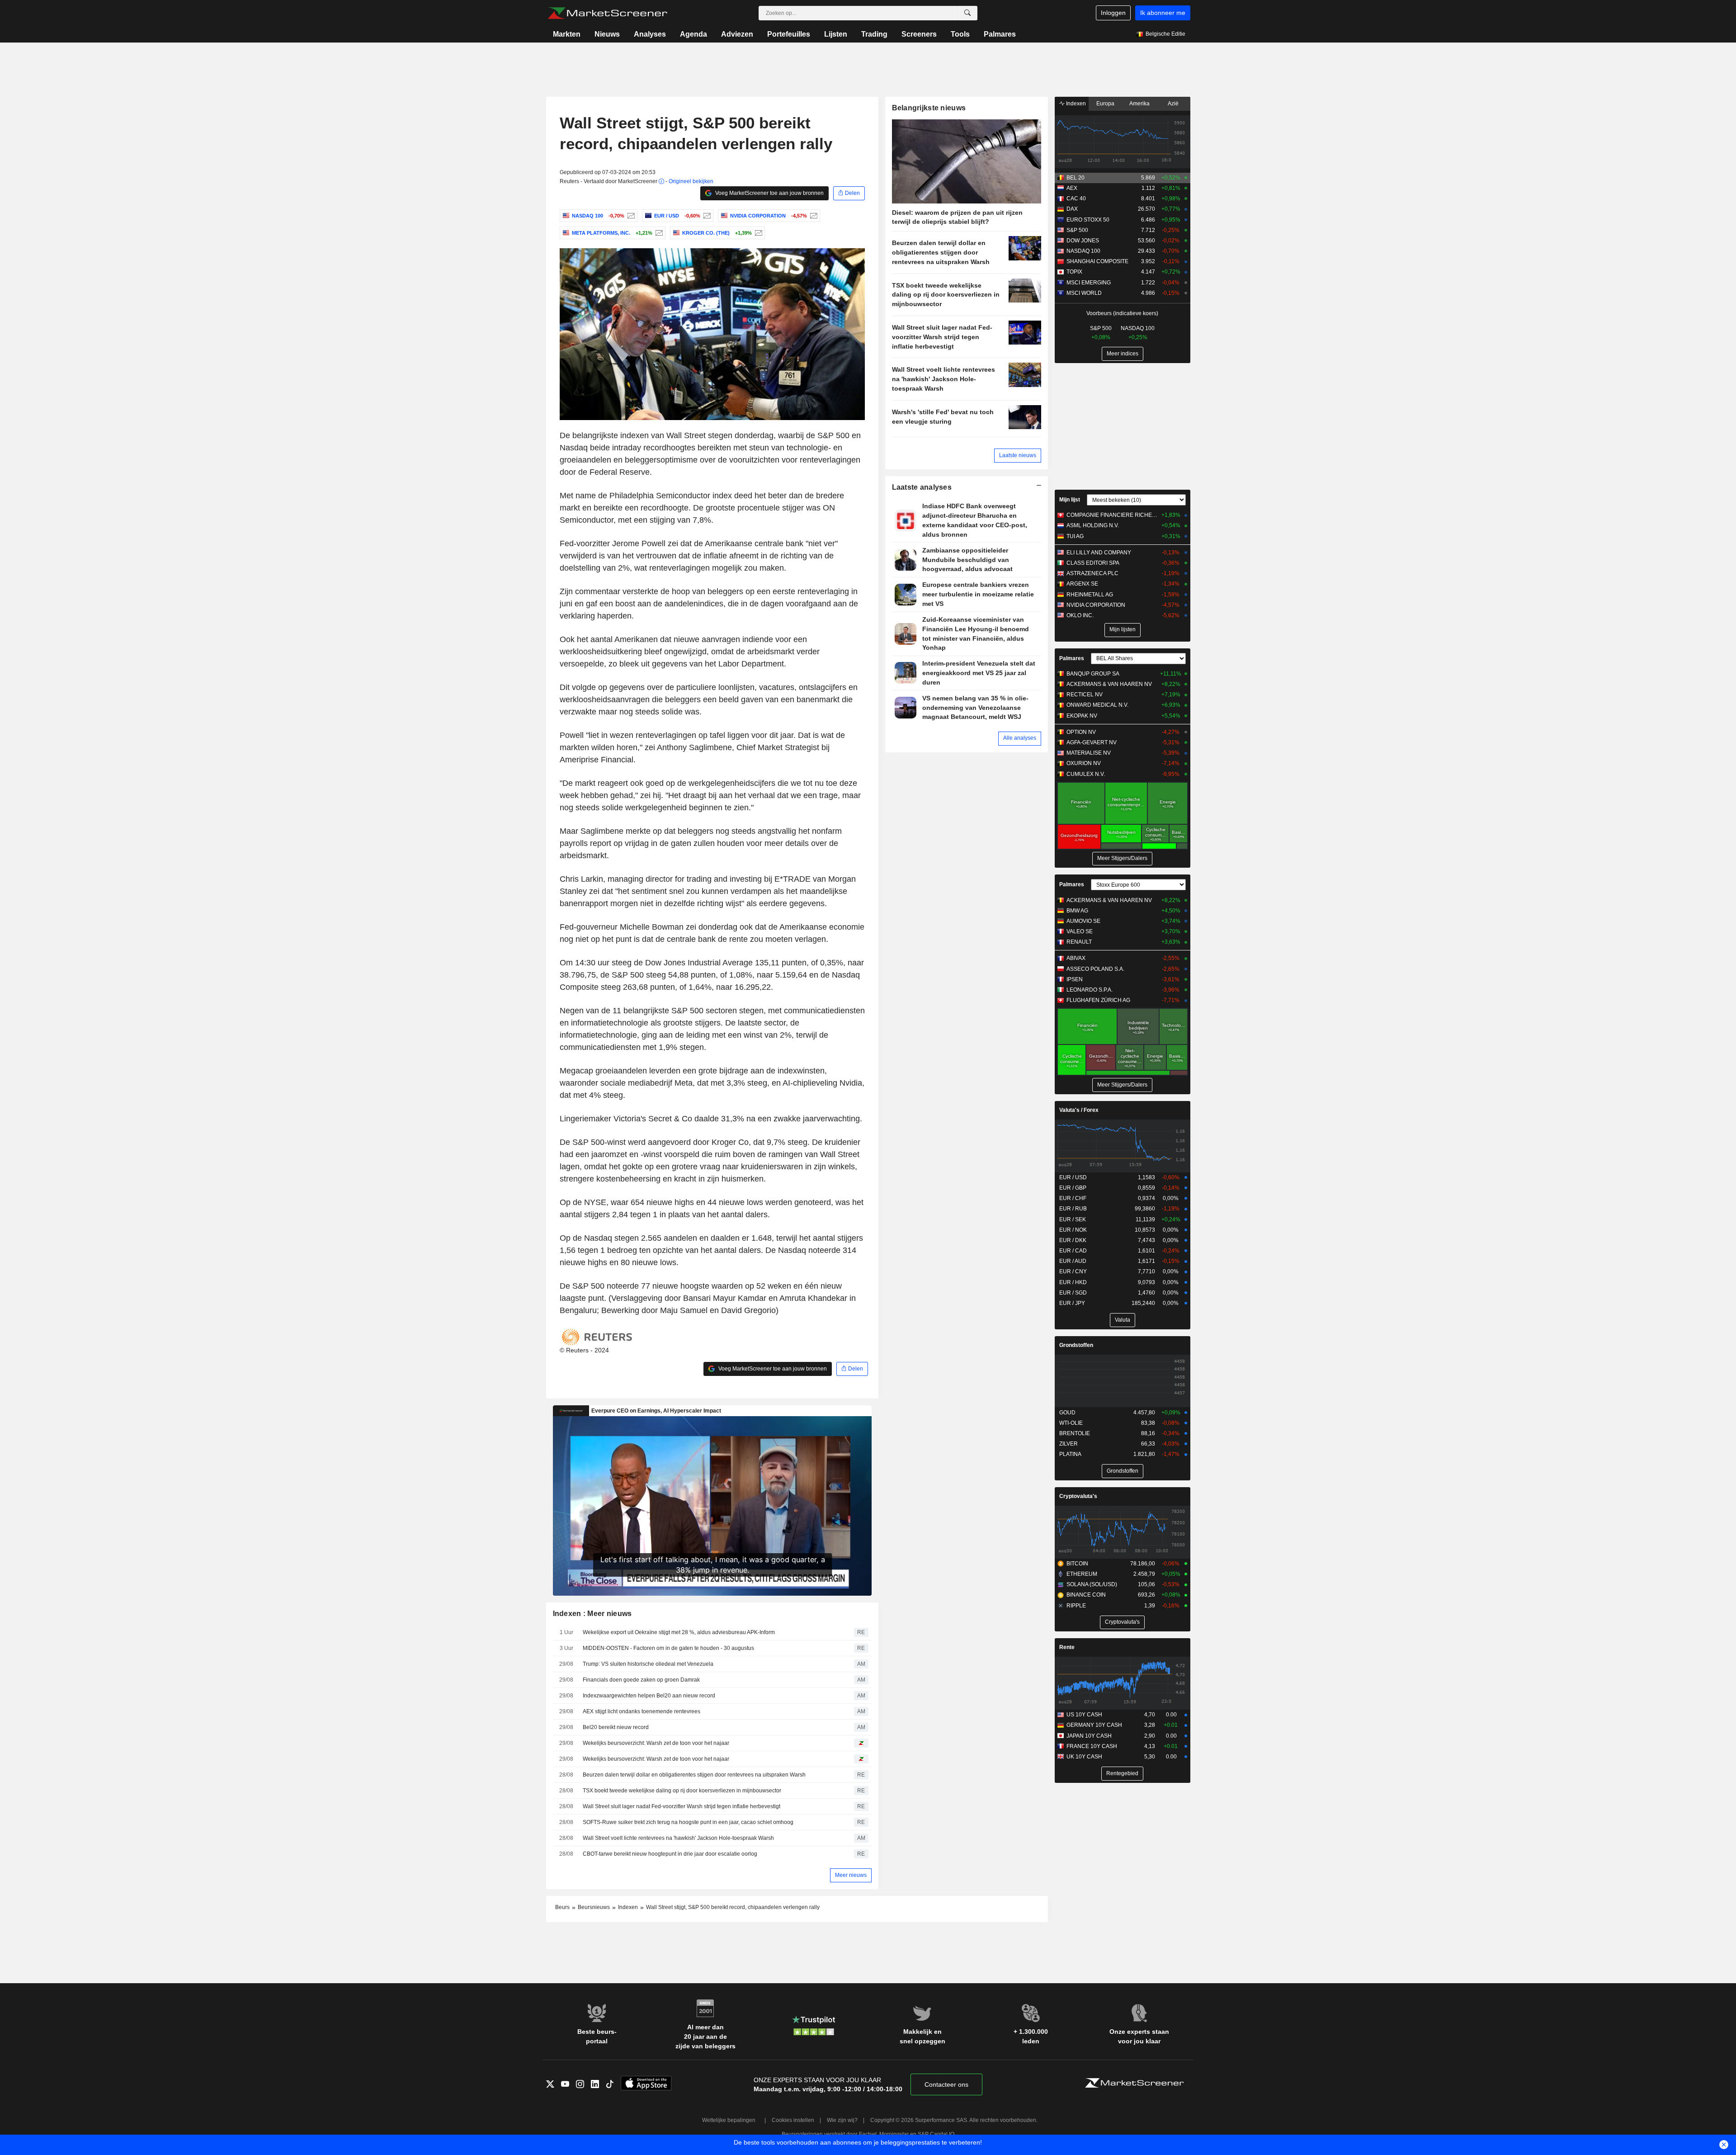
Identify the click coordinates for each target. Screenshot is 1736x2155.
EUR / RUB (1073, 1209)
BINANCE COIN (1086, 1595)
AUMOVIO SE (1083, 921)
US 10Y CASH (1084, 1715)
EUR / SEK (1073, 1219)
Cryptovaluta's (1078, 1496)
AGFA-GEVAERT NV (1092, 742)
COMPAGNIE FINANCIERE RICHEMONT (1112, 515)
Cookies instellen (793, 2120)
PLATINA (1070, 1454)
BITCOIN (1077, 1564)
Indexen (1075, 104)
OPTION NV (1081, 732)
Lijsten (836, 34)
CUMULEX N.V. (1086, 774)
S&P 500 (1077, 230)
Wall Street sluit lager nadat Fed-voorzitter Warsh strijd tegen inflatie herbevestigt (682, 1806)
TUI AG (1075, 536)
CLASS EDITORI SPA (1093, 563)
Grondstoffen (1076, 1345)
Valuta (1123, 1320)
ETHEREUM (1082, 1574)
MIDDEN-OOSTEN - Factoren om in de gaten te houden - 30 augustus (668, 1648)
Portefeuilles (789, 34)
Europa (1105, 104)
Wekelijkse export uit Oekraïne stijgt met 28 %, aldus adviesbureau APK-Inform (679, 1632)
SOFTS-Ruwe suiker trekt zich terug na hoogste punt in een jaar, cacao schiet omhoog (688, 1822)
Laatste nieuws (1018, 455)
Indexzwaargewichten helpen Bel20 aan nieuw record (649, 1696)
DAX (1072, 209)
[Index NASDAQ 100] (630, 216)
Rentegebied (1122, 1773)
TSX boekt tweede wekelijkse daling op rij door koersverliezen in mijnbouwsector (682, 1791)
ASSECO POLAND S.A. (1095, 969)
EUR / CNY (1073, 1271)
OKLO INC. (1080, 615)
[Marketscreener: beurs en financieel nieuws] (607, 13)
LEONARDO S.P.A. (1090, 990)
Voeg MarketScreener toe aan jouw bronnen (769, 193)
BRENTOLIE (1075, 1433)
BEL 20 (1076, 178)
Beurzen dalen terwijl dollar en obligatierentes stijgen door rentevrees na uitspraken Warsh (694, 1775)
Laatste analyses (922, 487)
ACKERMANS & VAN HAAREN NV (1109, 684)
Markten (567, 34)
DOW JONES (1083, 241)
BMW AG (1077, 911)
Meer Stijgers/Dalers (1122, 858)
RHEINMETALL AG (1090, 595)
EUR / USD (1073, 1177)
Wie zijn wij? (842, 2120)
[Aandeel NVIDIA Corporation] (813, 216)
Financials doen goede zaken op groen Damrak (641, 1680)
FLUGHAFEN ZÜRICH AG (1098, 1000)
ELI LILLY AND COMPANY (1099, 553)
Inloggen (1113, 13)
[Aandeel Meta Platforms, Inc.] (658, 233)
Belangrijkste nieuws (929, 108)
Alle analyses (1020, 738)
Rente (1067, 1647)
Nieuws (607, 34)
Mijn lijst (1070, 500)
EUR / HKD (1073, 1282)
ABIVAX (1076, 958)
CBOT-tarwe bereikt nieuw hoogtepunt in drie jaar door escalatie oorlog (670, 1854)
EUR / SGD (1073, 1293)
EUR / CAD (1073, 1251)
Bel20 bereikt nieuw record (616, 1727)
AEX (1072, 188)
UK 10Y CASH (1084, 1757)
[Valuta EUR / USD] (706, 216)
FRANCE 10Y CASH (1092, 1746)
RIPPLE (1076, 1606)
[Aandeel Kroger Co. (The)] (757, 233)
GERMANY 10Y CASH (1094, 1725)
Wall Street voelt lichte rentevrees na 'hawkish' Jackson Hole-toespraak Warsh (678, 1838)
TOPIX (1074, 272)
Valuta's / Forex (1079, 1110)
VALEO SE (1080, 931)
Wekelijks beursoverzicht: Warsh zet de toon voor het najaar (656, 1743)
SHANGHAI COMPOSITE (1097, 261)
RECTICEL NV (1085, 695)
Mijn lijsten (1123, 629)
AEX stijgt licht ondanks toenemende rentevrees (642, 1711)
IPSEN (1075, 979)
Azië (1173, 104)
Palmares (1000, 34)
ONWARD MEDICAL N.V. (1097, 705)
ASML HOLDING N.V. (1093, 525)
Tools (960, 34)
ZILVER (1068, 1444)
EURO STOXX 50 (1088, 220)
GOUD (1067, 1413)
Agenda (693, 34)
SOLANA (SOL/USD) (1092, 1584)
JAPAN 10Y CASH (1089, 1736)
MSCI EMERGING (1089, 283)
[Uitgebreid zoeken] (967, 13)
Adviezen (737, 34)
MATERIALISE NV (1089, 753)
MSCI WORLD (1084, 293)
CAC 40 (1076, 198)
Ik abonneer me (1163, 13)
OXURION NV (1084, 763)
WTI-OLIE (1071, 1423)
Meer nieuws (851, 1875)
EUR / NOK (1073, 1230)
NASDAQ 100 (1083, 251)
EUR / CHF (1073, 1198)
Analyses (650, 34)
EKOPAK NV (1082, 716)
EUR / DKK (1073, 1240)
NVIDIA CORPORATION (1096, 605)
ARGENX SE (1082, 584)
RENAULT (1079, 942)
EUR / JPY (1072, 1303)
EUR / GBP (1073, 1188)
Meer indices (1123, 354)
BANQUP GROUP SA (1093, 674)
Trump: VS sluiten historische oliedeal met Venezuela (648, 1664)
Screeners (919, 34)
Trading (874, 34)
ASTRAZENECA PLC (1092, 573)
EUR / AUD (1073, 1261)
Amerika (1139, 104)
